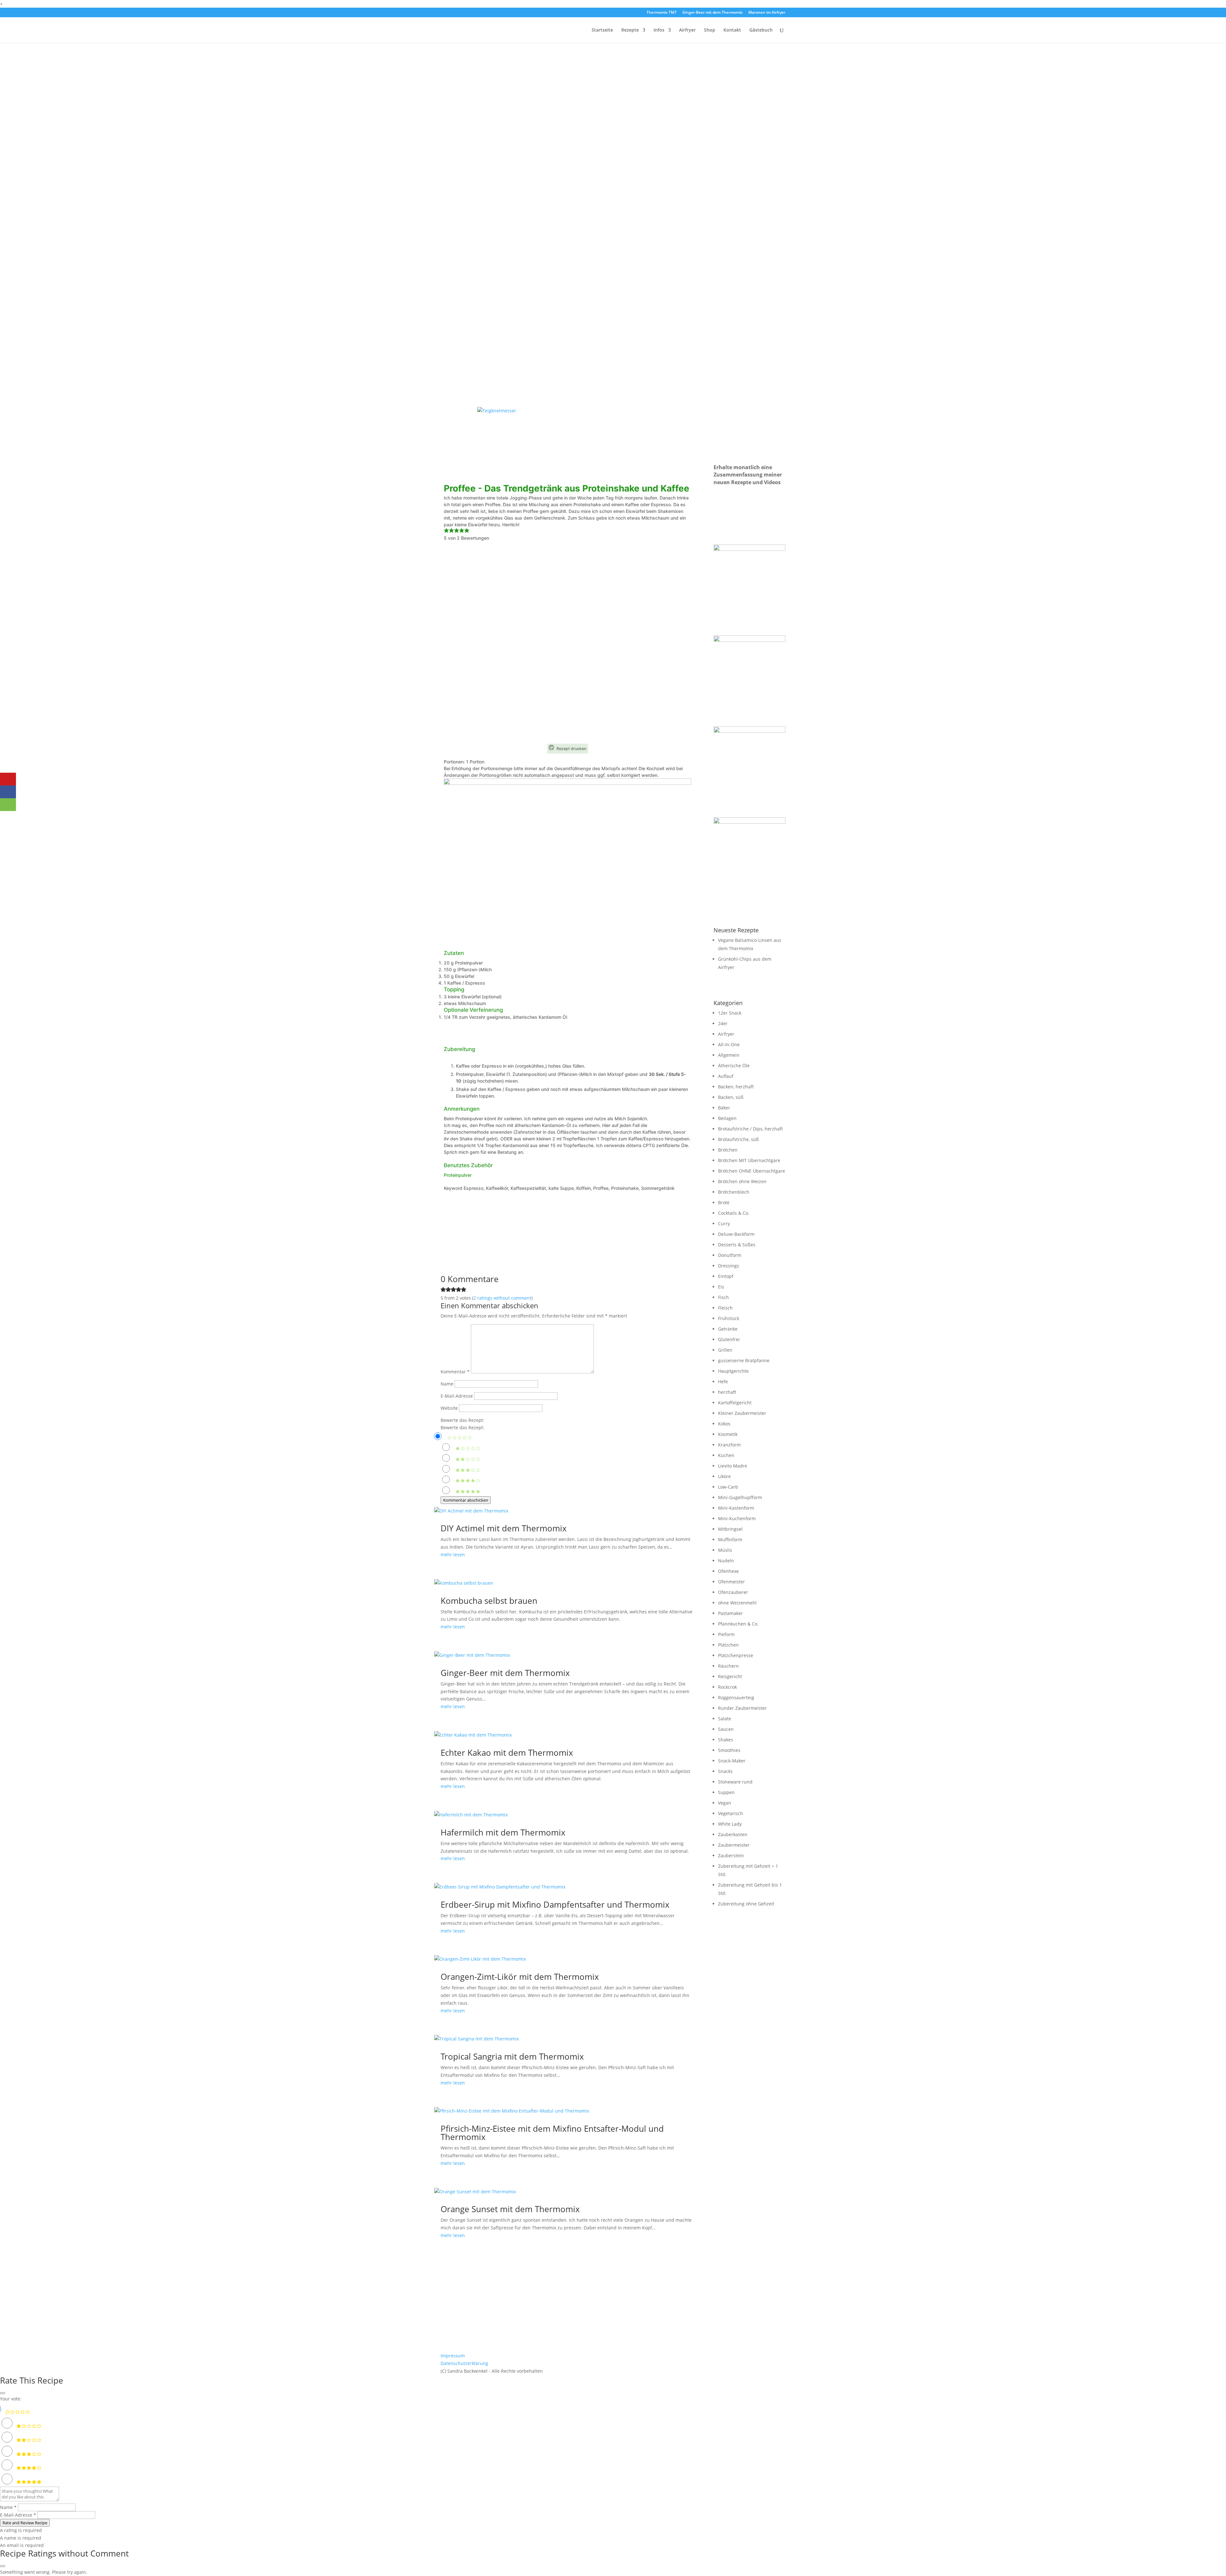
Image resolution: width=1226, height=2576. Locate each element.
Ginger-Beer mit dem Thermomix (712, 13)
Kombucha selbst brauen (489, 1601)
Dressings (729, 1266)
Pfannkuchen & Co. (738, 1624)
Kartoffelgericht (735, 1403)
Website (449, 1408)
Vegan (725, 1803)
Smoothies (729, 1750)
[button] (446, 531)
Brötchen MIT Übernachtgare (749, 1160)
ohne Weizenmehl (737, 1603)
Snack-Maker (732, 1761)
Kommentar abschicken (466, 1500)
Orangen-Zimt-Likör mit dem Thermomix (520, 1977)
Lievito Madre (733, 1466)
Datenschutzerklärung (464, 2363)
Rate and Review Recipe (25, 2523)
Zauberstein (731, 1855)
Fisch (723, 1297)
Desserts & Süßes (737, 1245)
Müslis (725, 1550)
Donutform (730, 1255)
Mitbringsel (730, 1529)
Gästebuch (761, 30)
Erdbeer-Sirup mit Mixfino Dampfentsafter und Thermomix (555, 1904)
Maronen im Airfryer (767, 13)
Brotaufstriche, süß (738, 1139)
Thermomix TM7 (662, 13)
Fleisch (725, 1308)
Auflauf (726, 1076)
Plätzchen (728, 1645)
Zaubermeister (734, 1845)
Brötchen (728, 1150)
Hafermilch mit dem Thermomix (503, 1832)
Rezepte (630, 30)
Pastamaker (730, 1613)
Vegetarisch (730, 1813)
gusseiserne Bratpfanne (744, 1360)
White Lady (730, 1824)
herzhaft (727, 1392)
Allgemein (729, 1055)
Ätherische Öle (734, 1066)
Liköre (724, 1476)
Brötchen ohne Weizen (742, 1181)
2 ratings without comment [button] (502, 1298)
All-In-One (729, 1044)
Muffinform (730, 1540)
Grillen (725, 1350)
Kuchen (726, 1455)
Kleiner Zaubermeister (742, 1413)
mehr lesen (453, 1555)
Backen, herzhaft (736, 1087)
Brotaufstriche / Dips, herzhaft (750, 1129)
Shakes (726, 1740)
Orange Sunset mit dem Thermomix (510, 2209)
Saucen (726, 1729)
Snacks (725, 1771)
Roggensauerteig (736, 1697)
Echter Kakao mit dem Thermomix (507, 1753)
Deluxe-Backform (736, 1234)
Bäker (724, 1108)
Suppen (726, 1792)
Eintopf (726, 1276)
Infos (659, 30)
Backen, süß (731, 1097)
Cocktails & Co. (734, 1213)
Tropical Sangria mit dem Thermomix (512, 2056)
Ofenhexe (728, 1571)
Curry (724, 1224)
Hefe (723, 1382)
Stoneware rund (735, 1782)
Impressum (453, 2356)
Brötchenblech (734, 1192)
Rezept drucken (571, 749)
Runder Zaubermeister (742, 1708)
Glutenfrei (729, 1339)
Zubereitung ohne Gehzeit (746, 1904)
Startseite (602, 30)
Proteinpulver (458, 1175)
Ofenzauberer (733, 1592)
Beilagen (727, 1118)
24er (723, 1023)
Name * (8, 2507)
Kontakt (732, 30)
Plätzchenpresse (736, 1655)
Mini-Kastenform (736, 1508)
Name (447, 1384)
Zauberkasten (733, 1834)
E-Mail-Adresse (457, 1396)
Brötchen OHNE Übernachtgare (752, 1171)
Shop (710, 30)
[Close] (3, 2393)
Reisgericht (730, 1676)
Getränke (728, 1329)
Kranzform (729, 1445)
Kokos (724, 1424)
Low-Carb (728, 1487)
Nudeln (726, 1561)
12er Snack (730, 1013)
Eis (721, 1287)
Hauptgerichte (733, 1371)
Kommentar (455, 1372)
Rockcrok (727, 1687)
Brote (724, 1202)
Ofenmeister (731, 1582)
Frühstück (729, 1318)
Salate (725, 1719)
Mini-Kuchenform (737, 1518)
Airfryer (687, 30)
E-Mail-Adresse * (18, 2515)
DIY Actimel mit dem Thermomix (504, 1528)
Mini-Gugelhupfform (740, 1497)
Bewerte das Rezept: (462, 1420)
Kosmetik (728, 1434)
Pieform (726, 1634)
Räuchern (728, 1666)
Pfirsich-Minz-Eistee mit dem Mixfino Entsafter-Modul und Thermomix (552, 2133)
